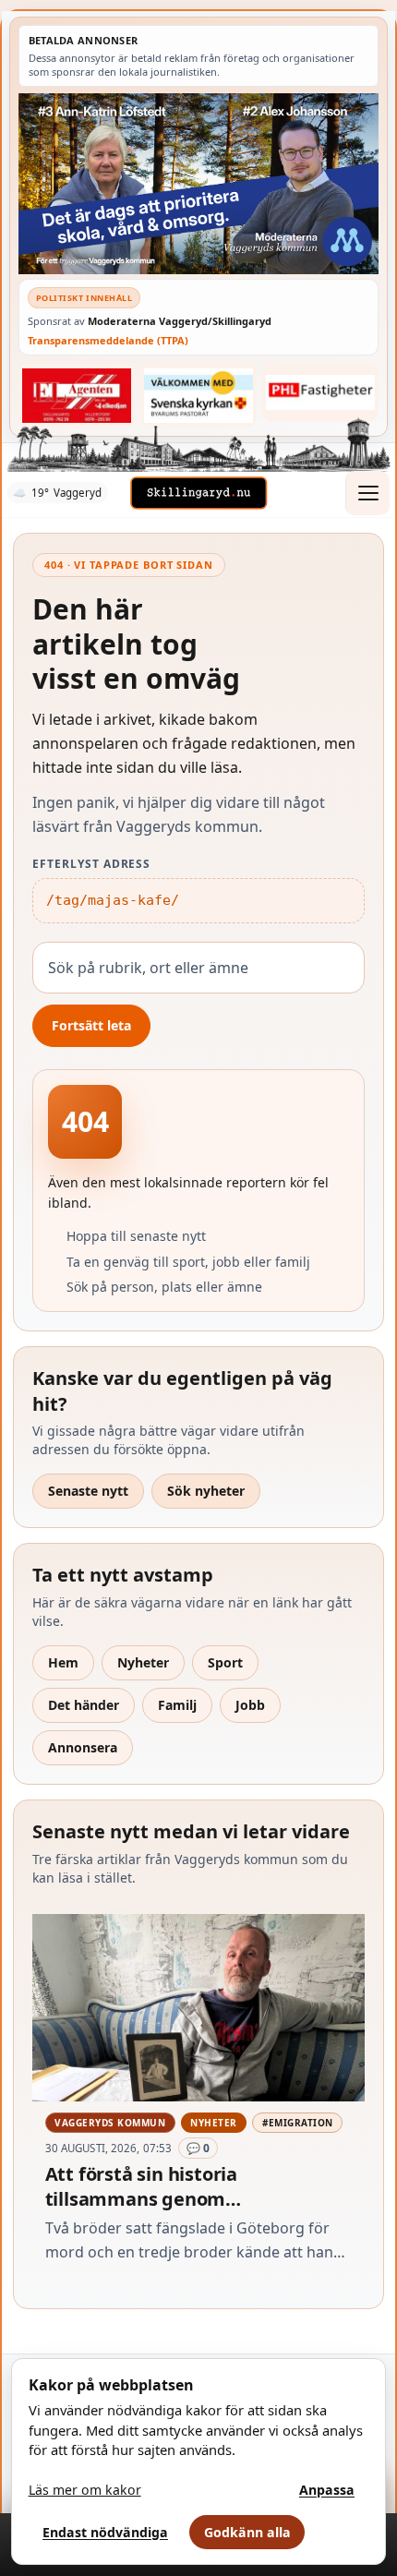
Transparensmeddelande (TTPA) (108, 340)
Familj (177, 1705)
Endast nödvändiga (105, 2532)
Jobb (250, 1705)
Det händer (84, 1705)
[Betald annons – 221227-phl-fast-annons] (320, 392)
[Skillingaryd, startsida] (198, 493)
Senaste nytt (88, 1491)
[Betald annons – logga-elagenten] (77, 395)
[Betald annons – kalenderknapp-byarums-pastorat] (198, 395)
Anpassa (327, 2490)
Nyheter (143, 1662)
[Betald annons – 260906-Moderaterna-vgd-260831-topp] (198, 183)
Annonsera (83, 1747)
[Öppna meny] (367, 493)
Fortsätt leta (91, 1025)
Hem (63, 1662)
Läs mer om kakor (85, 2490)
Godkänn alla (247, 2532)
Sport (225, 1662)
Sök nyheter (206, 1491)
